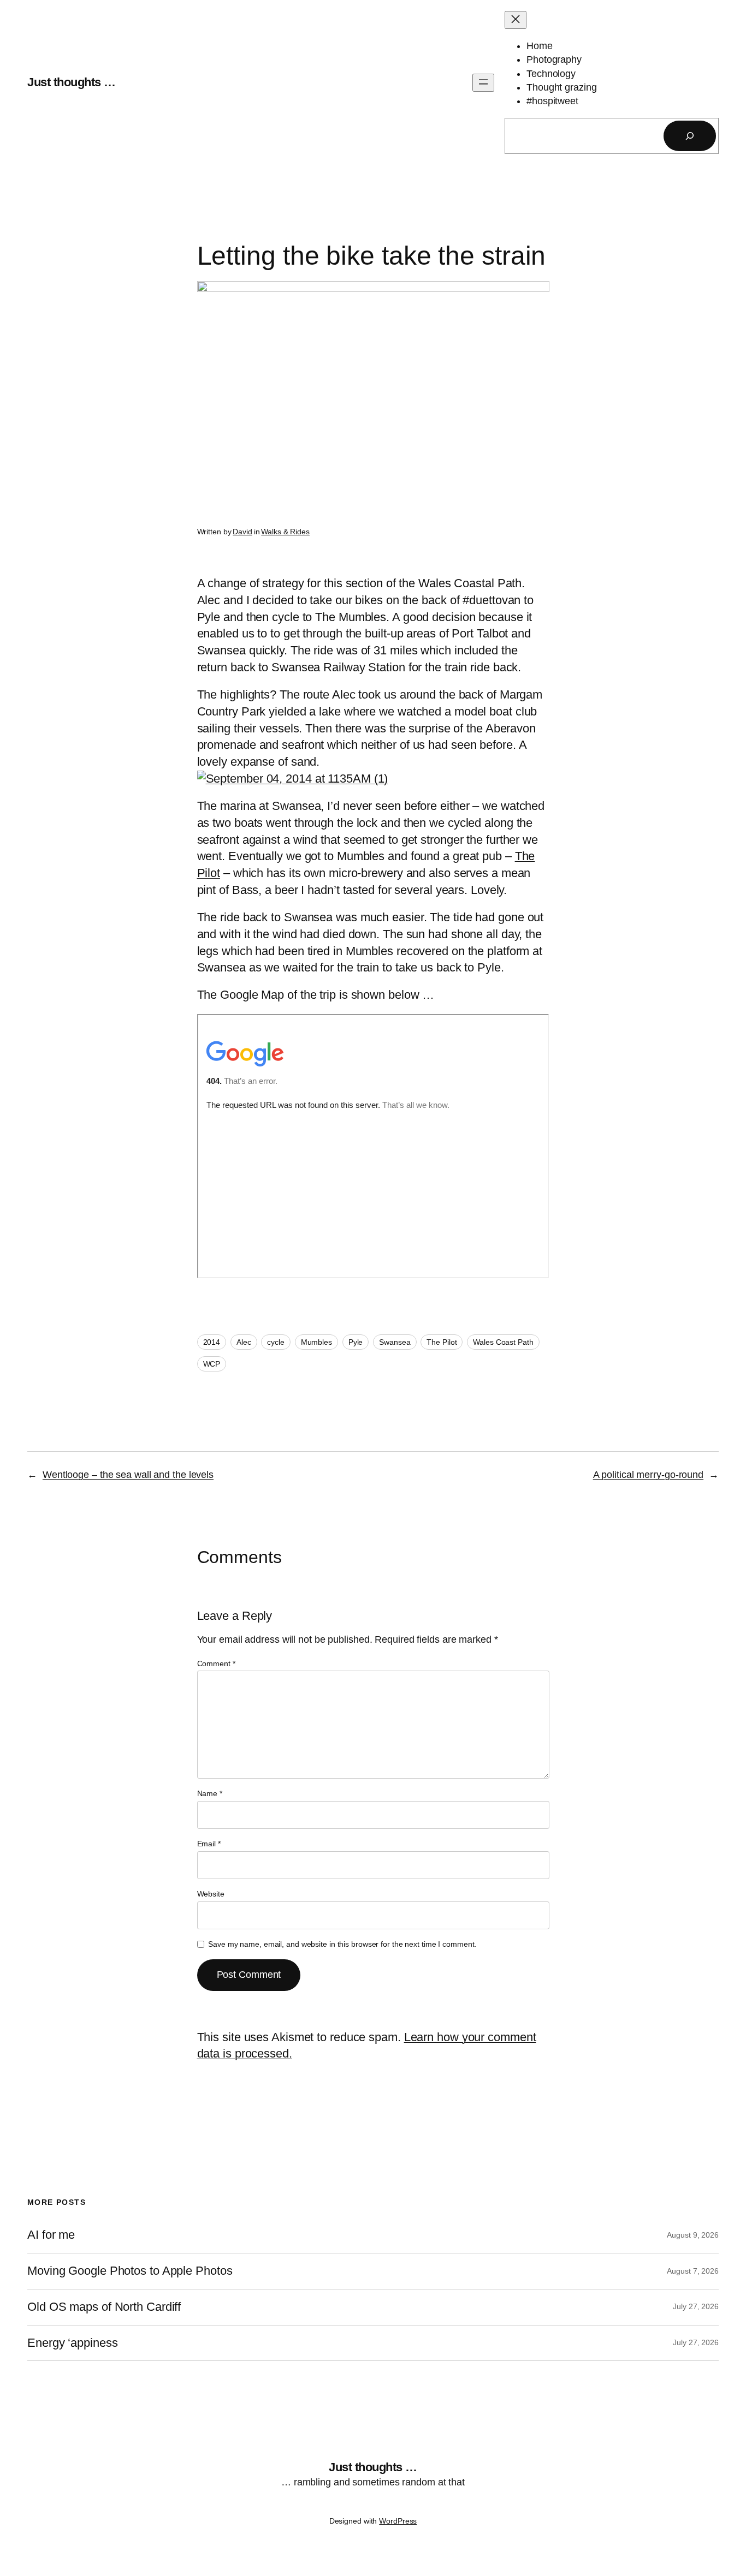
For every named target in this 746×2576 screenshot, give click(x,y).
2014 (212, 1342)
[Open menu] (483, 83)
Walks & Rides (285, 532)
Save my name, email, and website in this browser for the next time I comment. (342, 1944)
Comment (216, 1663)
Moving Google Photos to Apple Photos (130, 2271)
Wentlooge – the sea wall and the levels (128, 1475)
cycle (276, 1342)
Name (210, 1793)
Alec (244, 1342)
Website (211, 1894)
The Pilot (442, 1342)
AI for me (51, 2235)
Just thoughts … (72, 82)
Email (209, 1844)
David (242, 532)
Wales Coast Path (503, 1342)
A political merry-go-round (648, 1475)
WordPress (398, 2521)
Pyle (356, 1342)
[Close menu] (516, 20)
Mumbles (316, 1342)
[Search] (690, 136)
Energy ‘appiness (72, 2343)
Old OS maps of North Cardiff (104, 2307)
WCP (212, 1364)
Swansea (395, 1342)
